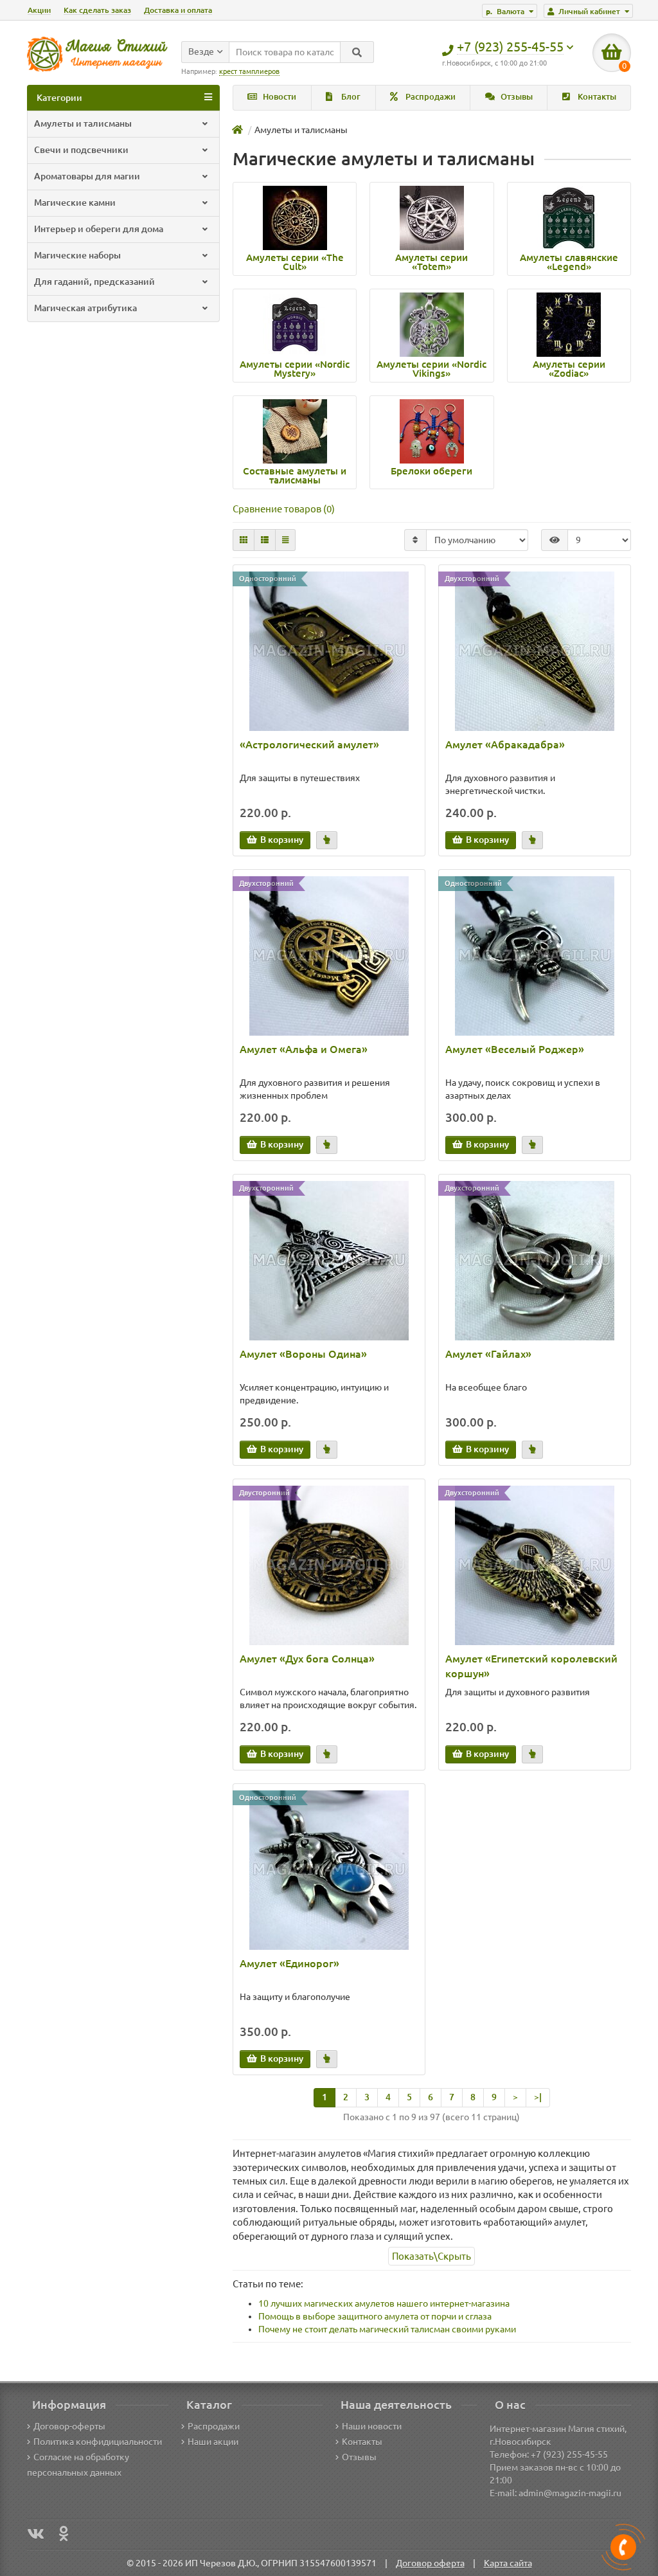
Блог (350, 97)
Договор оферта (430, 2563)
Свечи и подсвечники (81, 150)
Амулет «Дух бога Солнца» (307, 1659)
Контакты (596, 97)
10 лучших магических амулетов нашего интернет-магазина (384, 2303)
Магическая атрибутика (85, 308)
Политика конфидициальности (98, 2442)
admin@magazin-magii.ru (570, 2493)
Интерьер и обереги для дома (99, 229)
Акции (39, 10)
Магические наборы (77, 255)
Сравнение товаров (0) (284, 509)
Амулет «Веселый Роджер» (515, 1049)
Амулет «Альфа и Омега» (304, 1049)
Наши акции (213, 2442)
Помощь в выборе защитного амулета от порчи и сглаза (375, 2316)
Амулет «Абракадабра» (505, 744)
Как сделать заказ (97, 10)
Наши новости (372, 2426)
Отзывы (516, 97)
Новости (279, 97)
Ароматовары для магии (87, 176)
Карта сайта (508, 2563)
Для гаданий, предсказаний (94, 282)
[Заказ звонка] (623, 2547)
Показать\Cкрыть (431, 2256)
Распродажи (430, 97)
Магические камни (75, 203)
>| (538, 2097)
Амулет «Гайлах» (488, 1354)
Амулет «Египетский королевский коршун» (531, 1666)
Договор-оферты (69, 2426)
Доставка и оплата (178, 10)
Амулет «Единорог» (289, 1963)
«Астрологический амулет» (309, 744)
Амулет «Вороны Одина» (303, 1354)
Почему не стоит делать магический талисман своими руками (387, 2329)
